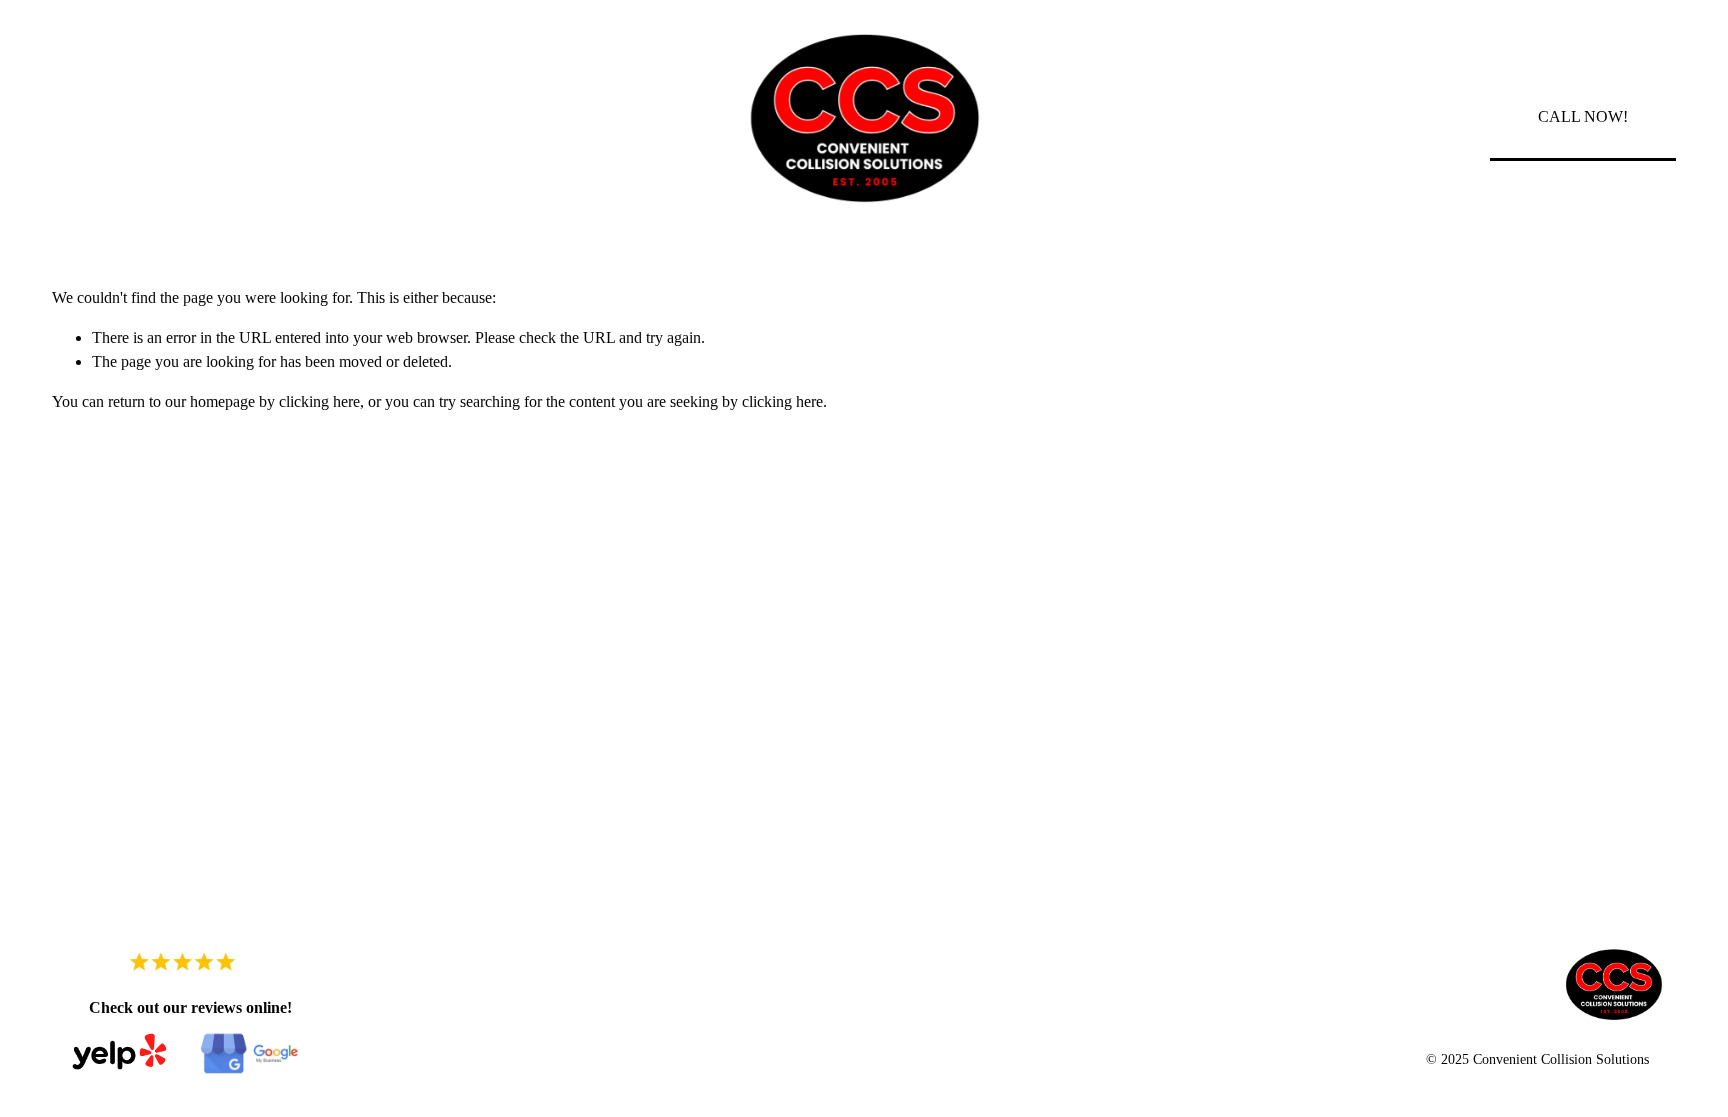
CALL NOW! (1583, 116)
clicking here (319, 401)
